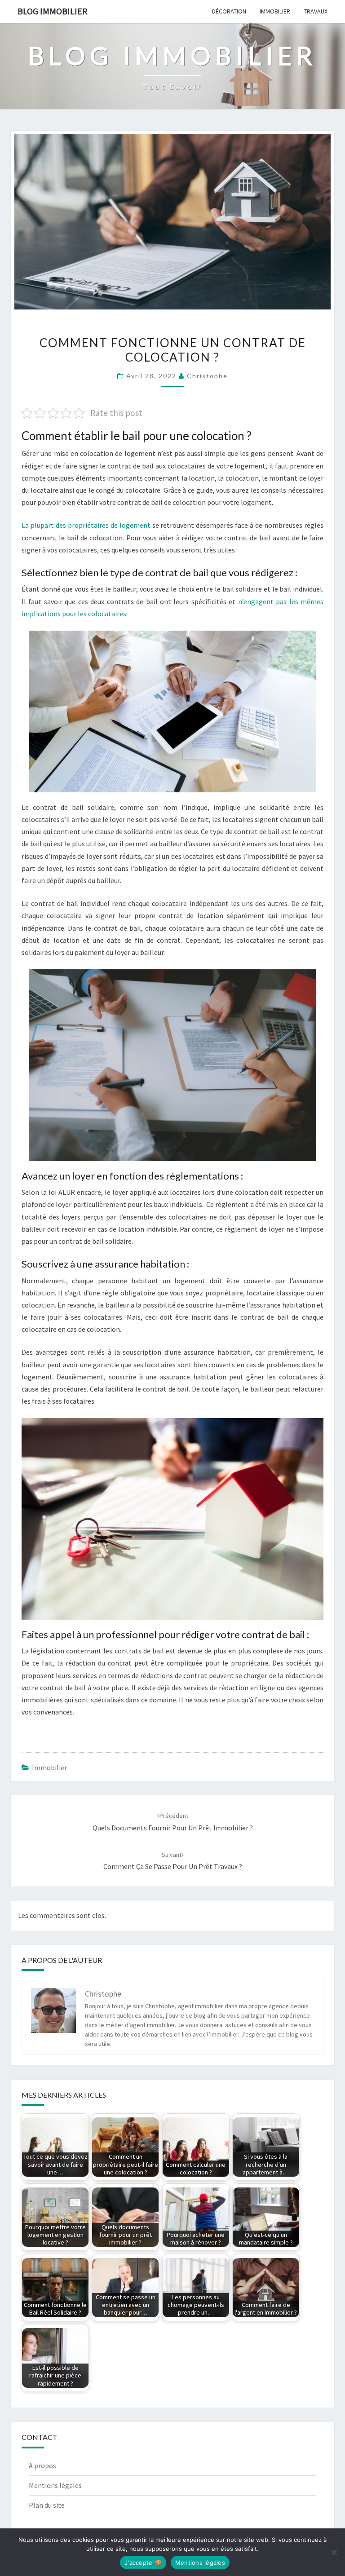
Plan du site (47, 2505)
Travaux (316, 11)
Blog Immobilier (53, 11)
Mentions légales (55, 2485)
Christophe (207, 376)
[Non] (334, 2552)
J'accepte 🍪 (143, 2563)
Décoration (229, 11)
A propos (42, 2466)
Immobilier (275, 11)
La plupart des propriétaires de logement (86, 525)
